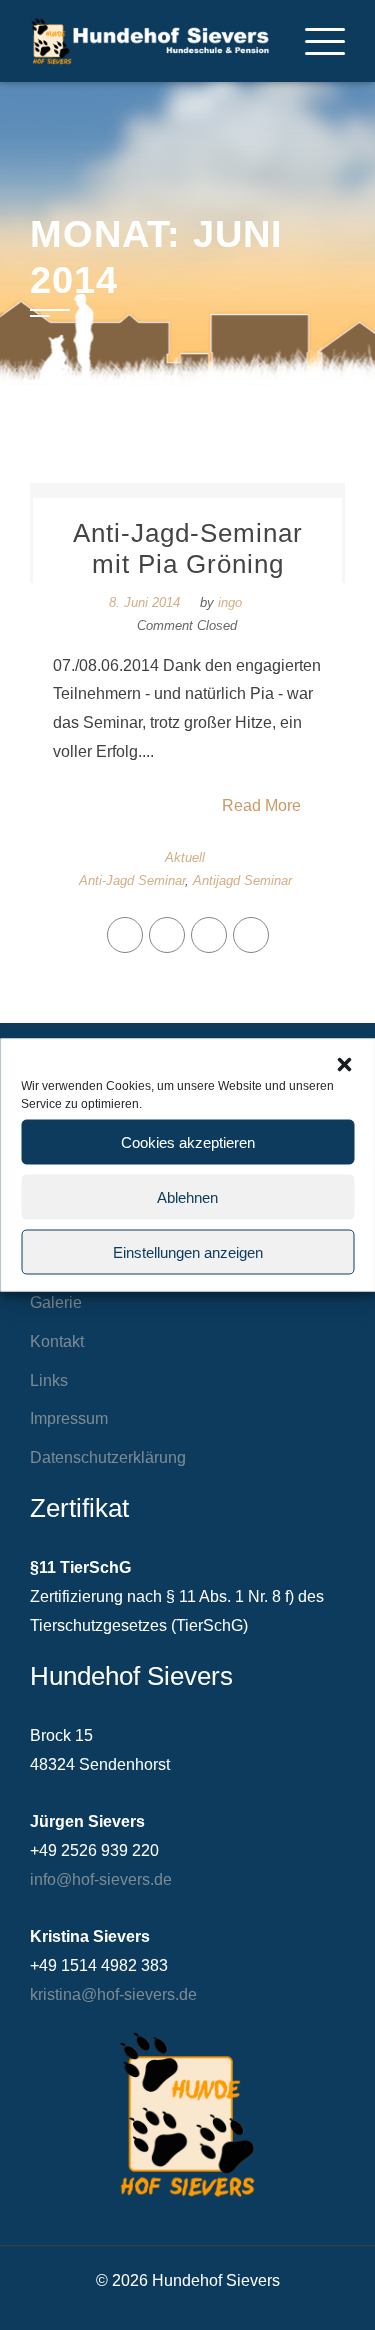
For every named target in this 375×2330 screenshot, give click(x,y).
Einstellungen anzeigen (188, 1251)
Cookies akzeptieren (188, 1141)
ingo (230, 602)
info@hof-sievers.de (101, 1879)
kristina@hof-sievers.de (113, 1994)
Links (49, 1380)
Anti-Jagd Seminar (132, 880)
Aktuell (185, 857)
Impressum (69, 1418)
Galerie (56, 1302)
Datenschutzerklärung (108, 1457)
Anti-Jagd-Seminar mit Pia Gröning (188, 548)
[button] (344, 1065)
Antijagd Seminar (242, 880)
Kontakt (57, 1341)
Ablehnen (187, 1196)
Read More (261, 805)
